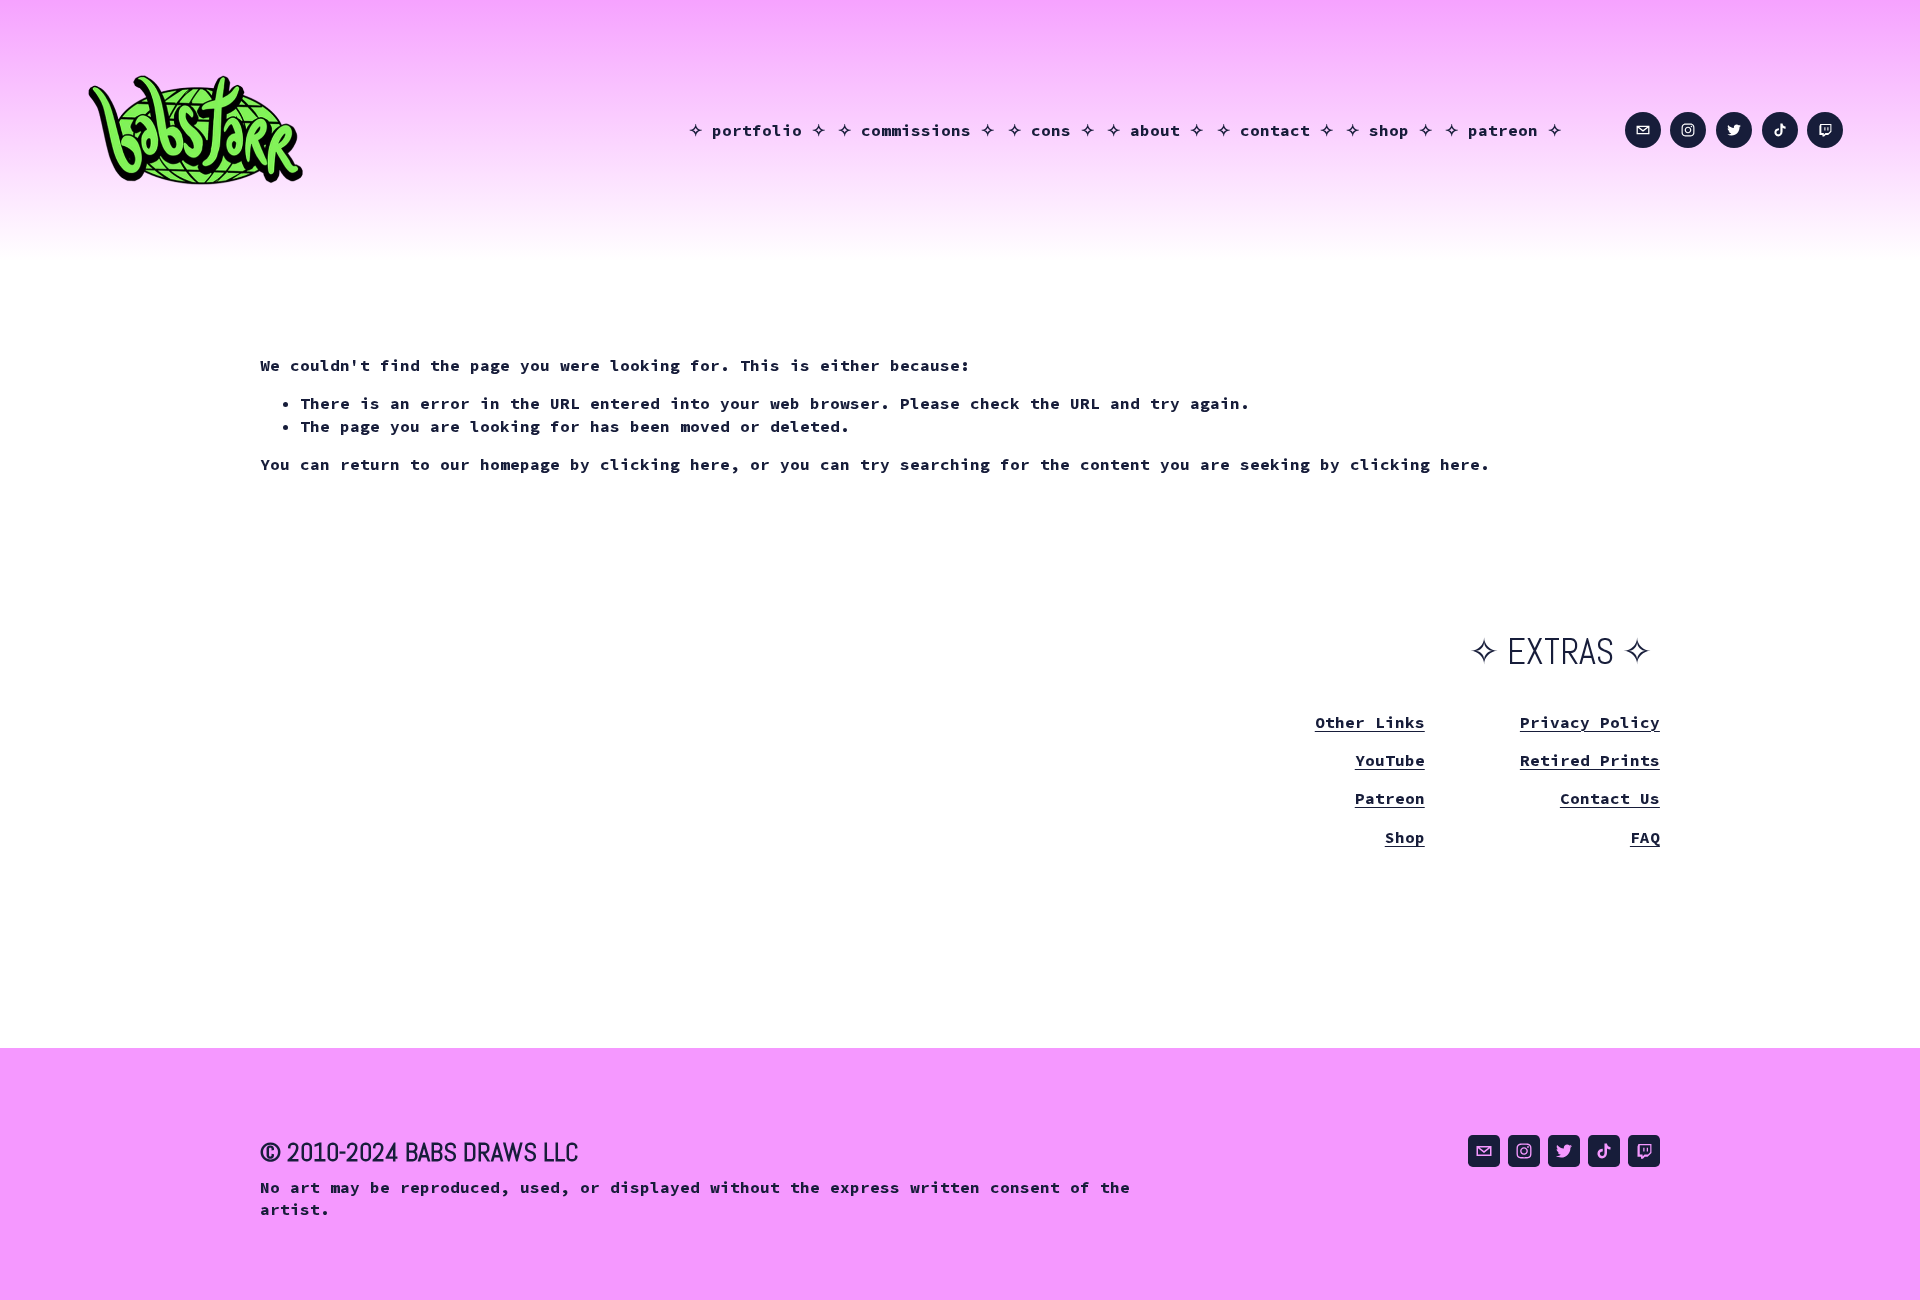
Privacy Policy (1590, 722)
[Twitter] (1734, 130)
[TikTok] (1780, 130)
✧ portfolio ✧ (757, 130)
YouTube (1390, 760)
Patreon (1390, 798)
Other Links (1370, 722)
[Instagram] (1688, 130)
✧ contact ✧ (1275, 130)
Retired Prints (1590, 760)
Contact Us (1610, 798)
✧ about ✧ (1155, 130)
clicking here (665, 464)
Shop (1405, 837)
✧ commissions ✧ (916, 130)
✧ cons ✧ (1051, 130)
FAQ (1645, 837)
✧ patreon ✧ (1503, 130)
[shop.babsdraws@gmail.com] (1643, 130)
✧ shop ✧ (1389, 130)
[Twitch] (1825, 130)
